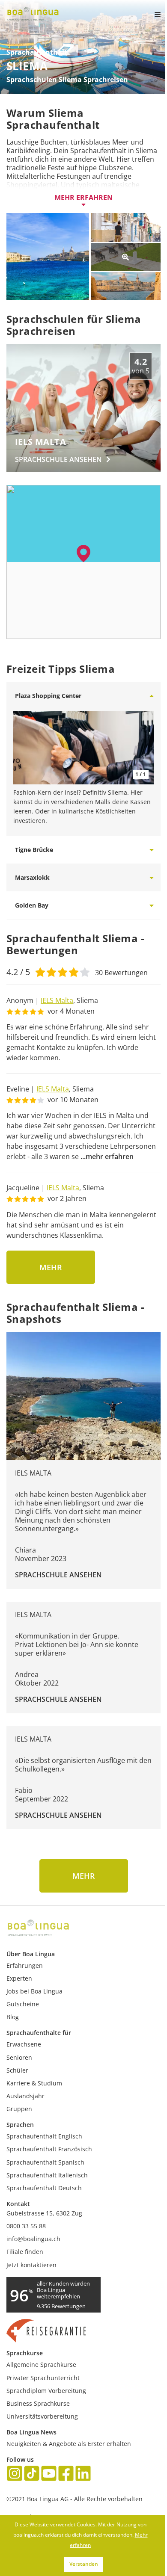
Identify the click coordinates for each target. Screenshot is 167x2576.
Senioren (19, 2057)
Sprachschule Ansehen (58, 1575)
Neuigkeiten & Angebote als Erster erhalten (69, 2444)
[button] (83, 553)
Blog (13, 2017)
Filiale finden (25, 2252)
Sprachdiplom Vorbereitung (46, 2391)
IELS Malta (57, 1000)
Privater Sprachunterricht (43, 2378)
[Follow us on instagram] (15, 2474)
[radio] (40, 971)
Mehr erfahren (83, 198)
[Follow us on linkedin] (83, 2474)
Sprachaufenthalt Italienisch (47, 2175)
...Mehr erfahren (107, 1156)
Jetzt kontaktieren (31, 2265)
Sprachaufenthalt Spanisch (45, 2162)
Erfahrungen (25, 1965)
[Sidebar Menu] (150, 15)
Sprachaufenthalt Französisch (49, 2149)
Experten (19, 1978)
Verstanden (84, 2564)
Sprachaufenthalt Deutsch (44, 2188)
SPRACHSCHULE (58, 459)
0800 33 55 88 (26, 2226)
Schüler (17, 2070)
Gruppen (19, 2109)
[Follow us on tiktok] (32, 2474)
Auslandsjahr (25, 2096)
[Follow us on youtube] (49, 2474)
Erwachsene (24, 2044)
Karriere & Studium (34, 2083)
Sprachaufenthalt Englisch (44, 2136)
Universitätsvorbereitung (42, 2416)
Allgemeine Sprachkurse (41, 2365)
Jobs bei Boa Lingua (34, 1991)
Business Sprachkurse (38, 2403)
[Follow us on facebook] (66, 2474)
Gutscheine (23, 2004)
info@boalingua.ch (33, 2239)
